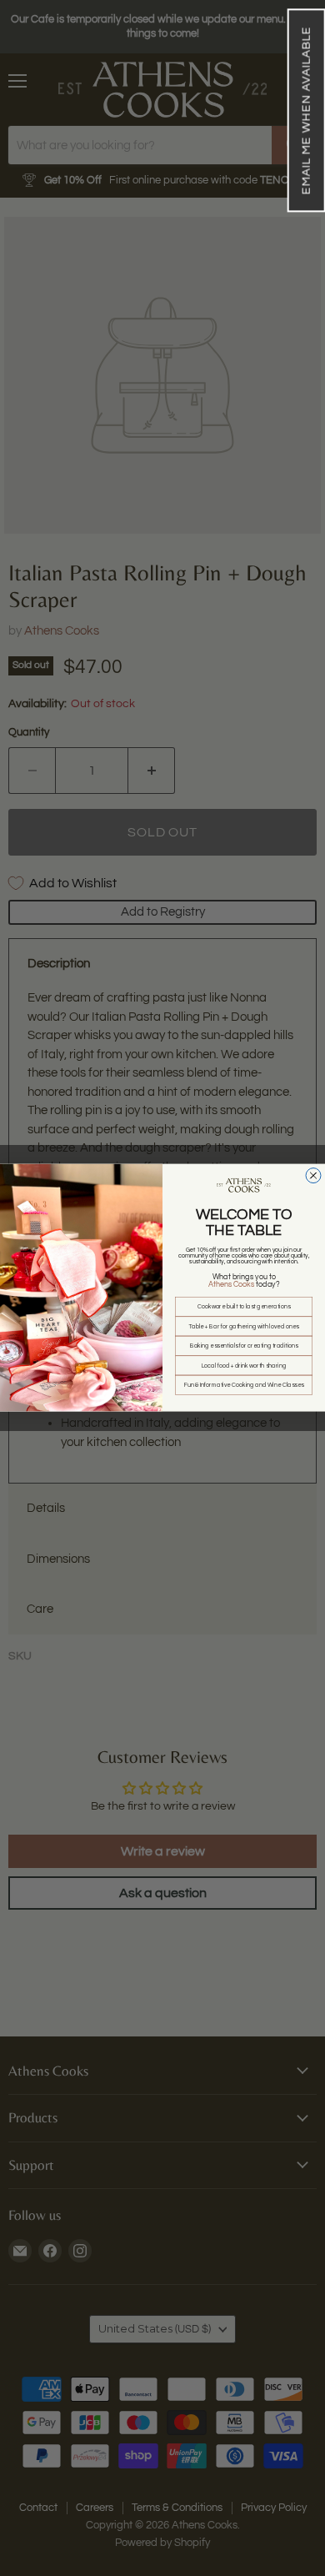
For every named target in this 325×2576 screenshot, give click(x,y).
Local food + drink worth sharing (244, 1366)
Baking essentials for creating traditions (244, 1346)
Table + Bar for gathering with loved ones (244, 1326)
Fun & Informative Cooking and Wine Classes (244, 1386)
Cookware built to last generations (244, 1307)
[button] (306, 110)
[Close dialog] (313, 1176)
